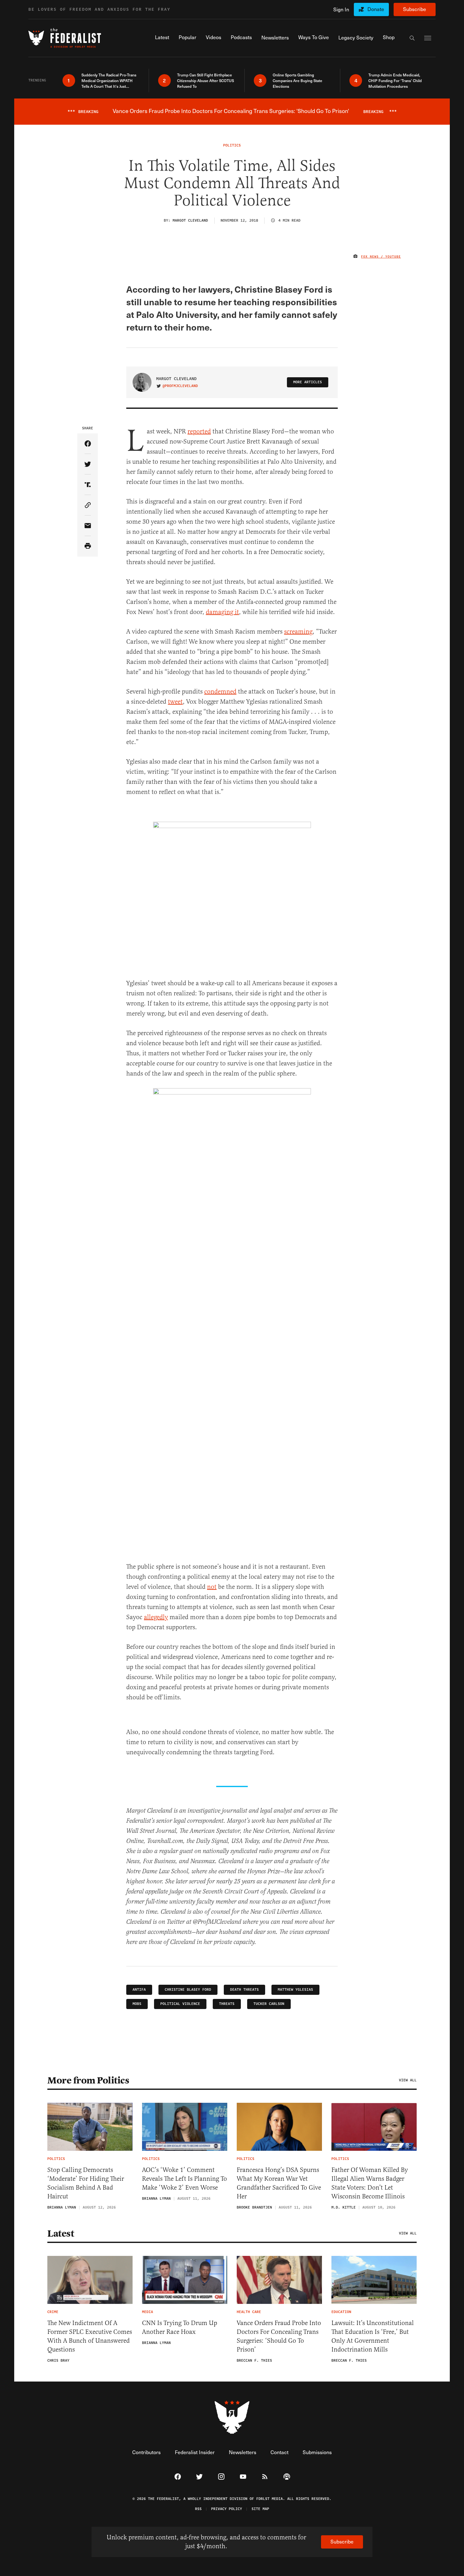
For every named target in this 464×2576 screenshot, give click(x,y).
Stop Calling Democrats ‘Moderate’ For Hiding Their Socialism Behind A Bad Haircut (86, 2183)
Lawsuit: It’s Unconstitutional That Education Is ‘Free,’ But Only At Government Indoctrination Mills (373, 2336)
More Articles (308, 382)
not (212, 1587)
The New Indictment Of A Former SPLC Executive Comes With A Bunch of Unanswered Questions (90, 2336)
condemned (220, 692)
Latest (61, 2233)
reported (199, 431)
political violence (180, 2004)
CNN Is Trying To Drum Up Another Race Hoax (180, 2327)
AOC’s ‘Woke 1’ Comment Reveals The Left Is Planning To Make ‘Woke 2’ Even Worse (184, 2179)
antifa (139, 1990)
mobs (137, 2004)
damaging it (222, 612)
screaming (298, 632)
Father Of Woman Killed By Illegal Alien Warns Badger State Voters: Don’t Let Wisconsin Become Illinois (370, 2183)
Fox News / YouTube (381, 257)
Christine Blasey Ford (188, 1990)
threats (227, 2004)
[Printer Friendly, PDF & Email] (88, 546)
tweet (175, 702)
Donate (376, 9)
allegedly (156, 1617)
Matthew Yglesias (295, 1990)
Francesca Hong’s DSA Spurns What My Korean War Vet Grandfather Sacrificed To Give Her (279, 2183)
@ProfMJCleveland (180, 386)
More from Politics (88, 2080)
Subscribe (415, 9)
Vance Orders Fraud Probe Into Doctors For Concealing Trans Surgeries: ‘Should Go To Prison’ (279, 2336)
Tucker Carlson (269, 2004)
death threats (244, 1990)
